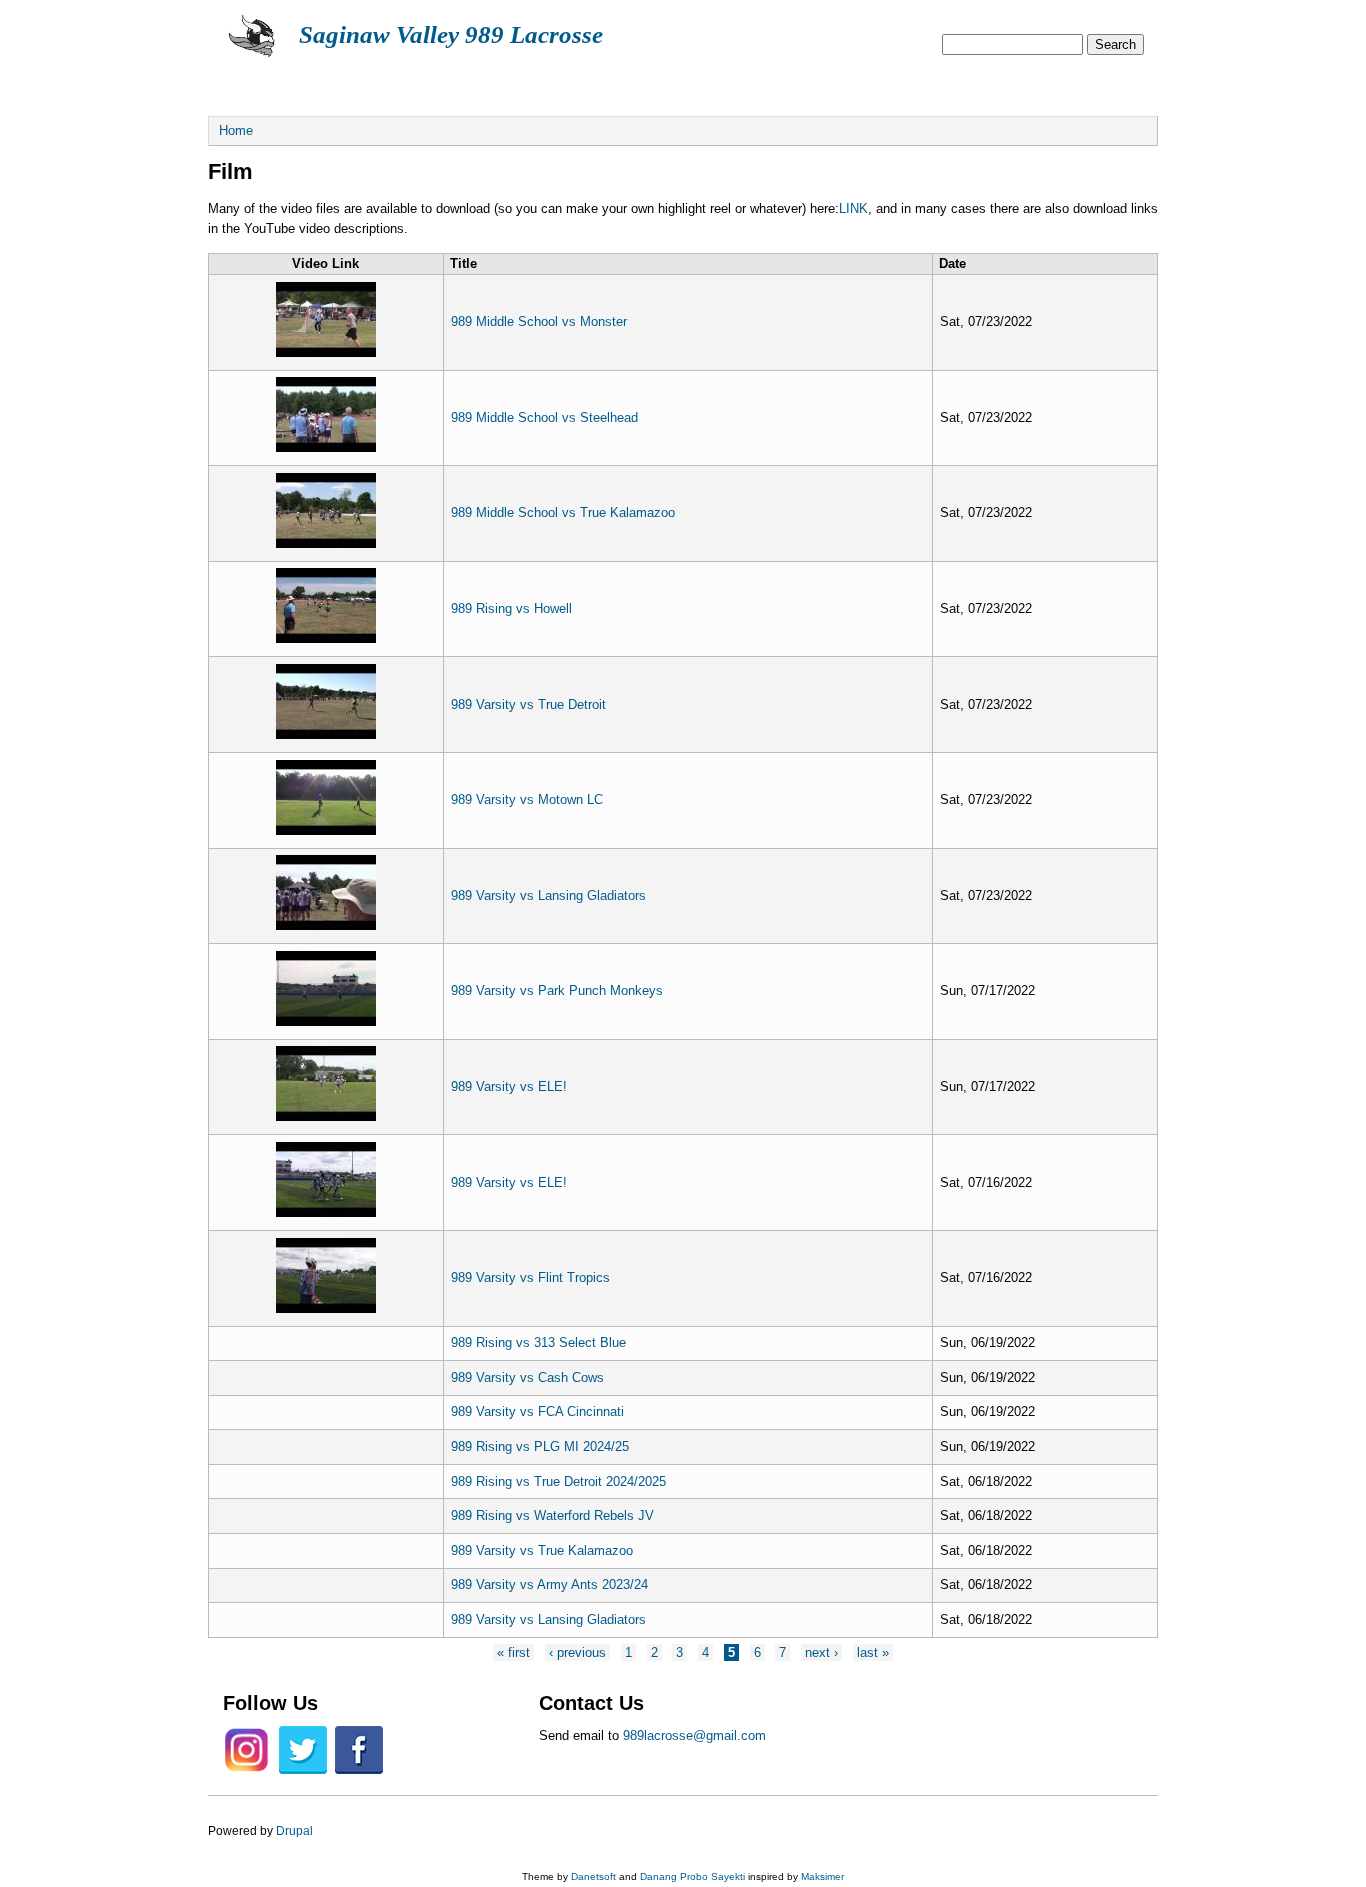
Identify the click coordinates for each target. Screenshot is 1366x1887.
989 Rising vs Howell (511, 608)
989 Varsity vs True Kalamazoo (542, 1550)
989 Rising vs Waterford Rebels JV (552, 1515)
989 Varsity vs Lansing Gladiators (548, 895)
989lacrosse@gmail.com (694, 1735)
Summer (366, 83)
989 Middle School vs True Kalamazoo (563, 512)
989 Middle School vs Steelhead (544, 417)
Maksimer (822, 1876)
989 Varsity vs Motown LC (527, 799)
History (747, 83)
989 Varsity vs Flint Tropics (530, 1277)
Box (553, 83)
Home (236, 130)
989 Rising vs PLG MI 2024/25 (540, 1446)
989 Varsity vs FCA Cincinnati (537, 1411)
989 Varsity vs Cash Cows (527, 1377)
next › (821, 1652)
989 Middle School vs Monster (539, 321)
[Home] (253, 55)
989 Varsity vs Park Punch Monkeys (557, 990)
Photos (958, 83)
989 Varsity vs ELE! (509, 1086)
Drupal (294, 1831)
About (258, 83)
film (1055, 83)
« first (513, 1652)
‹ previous (577, 1652)
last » (873, 1652)
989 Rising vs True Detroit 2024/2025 (558, 1481)
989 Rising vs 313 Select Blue (538, 1342)
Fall (466, 83)
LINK (853, 208)
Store (853, 83)
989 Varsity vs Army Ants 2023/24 (549, 1584)
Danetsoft (593, 1876)
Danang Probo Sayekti (692, 1876)
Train (643, 83)
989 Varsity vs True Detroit (528, 704)
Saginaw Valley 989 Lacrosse (451, 34)
